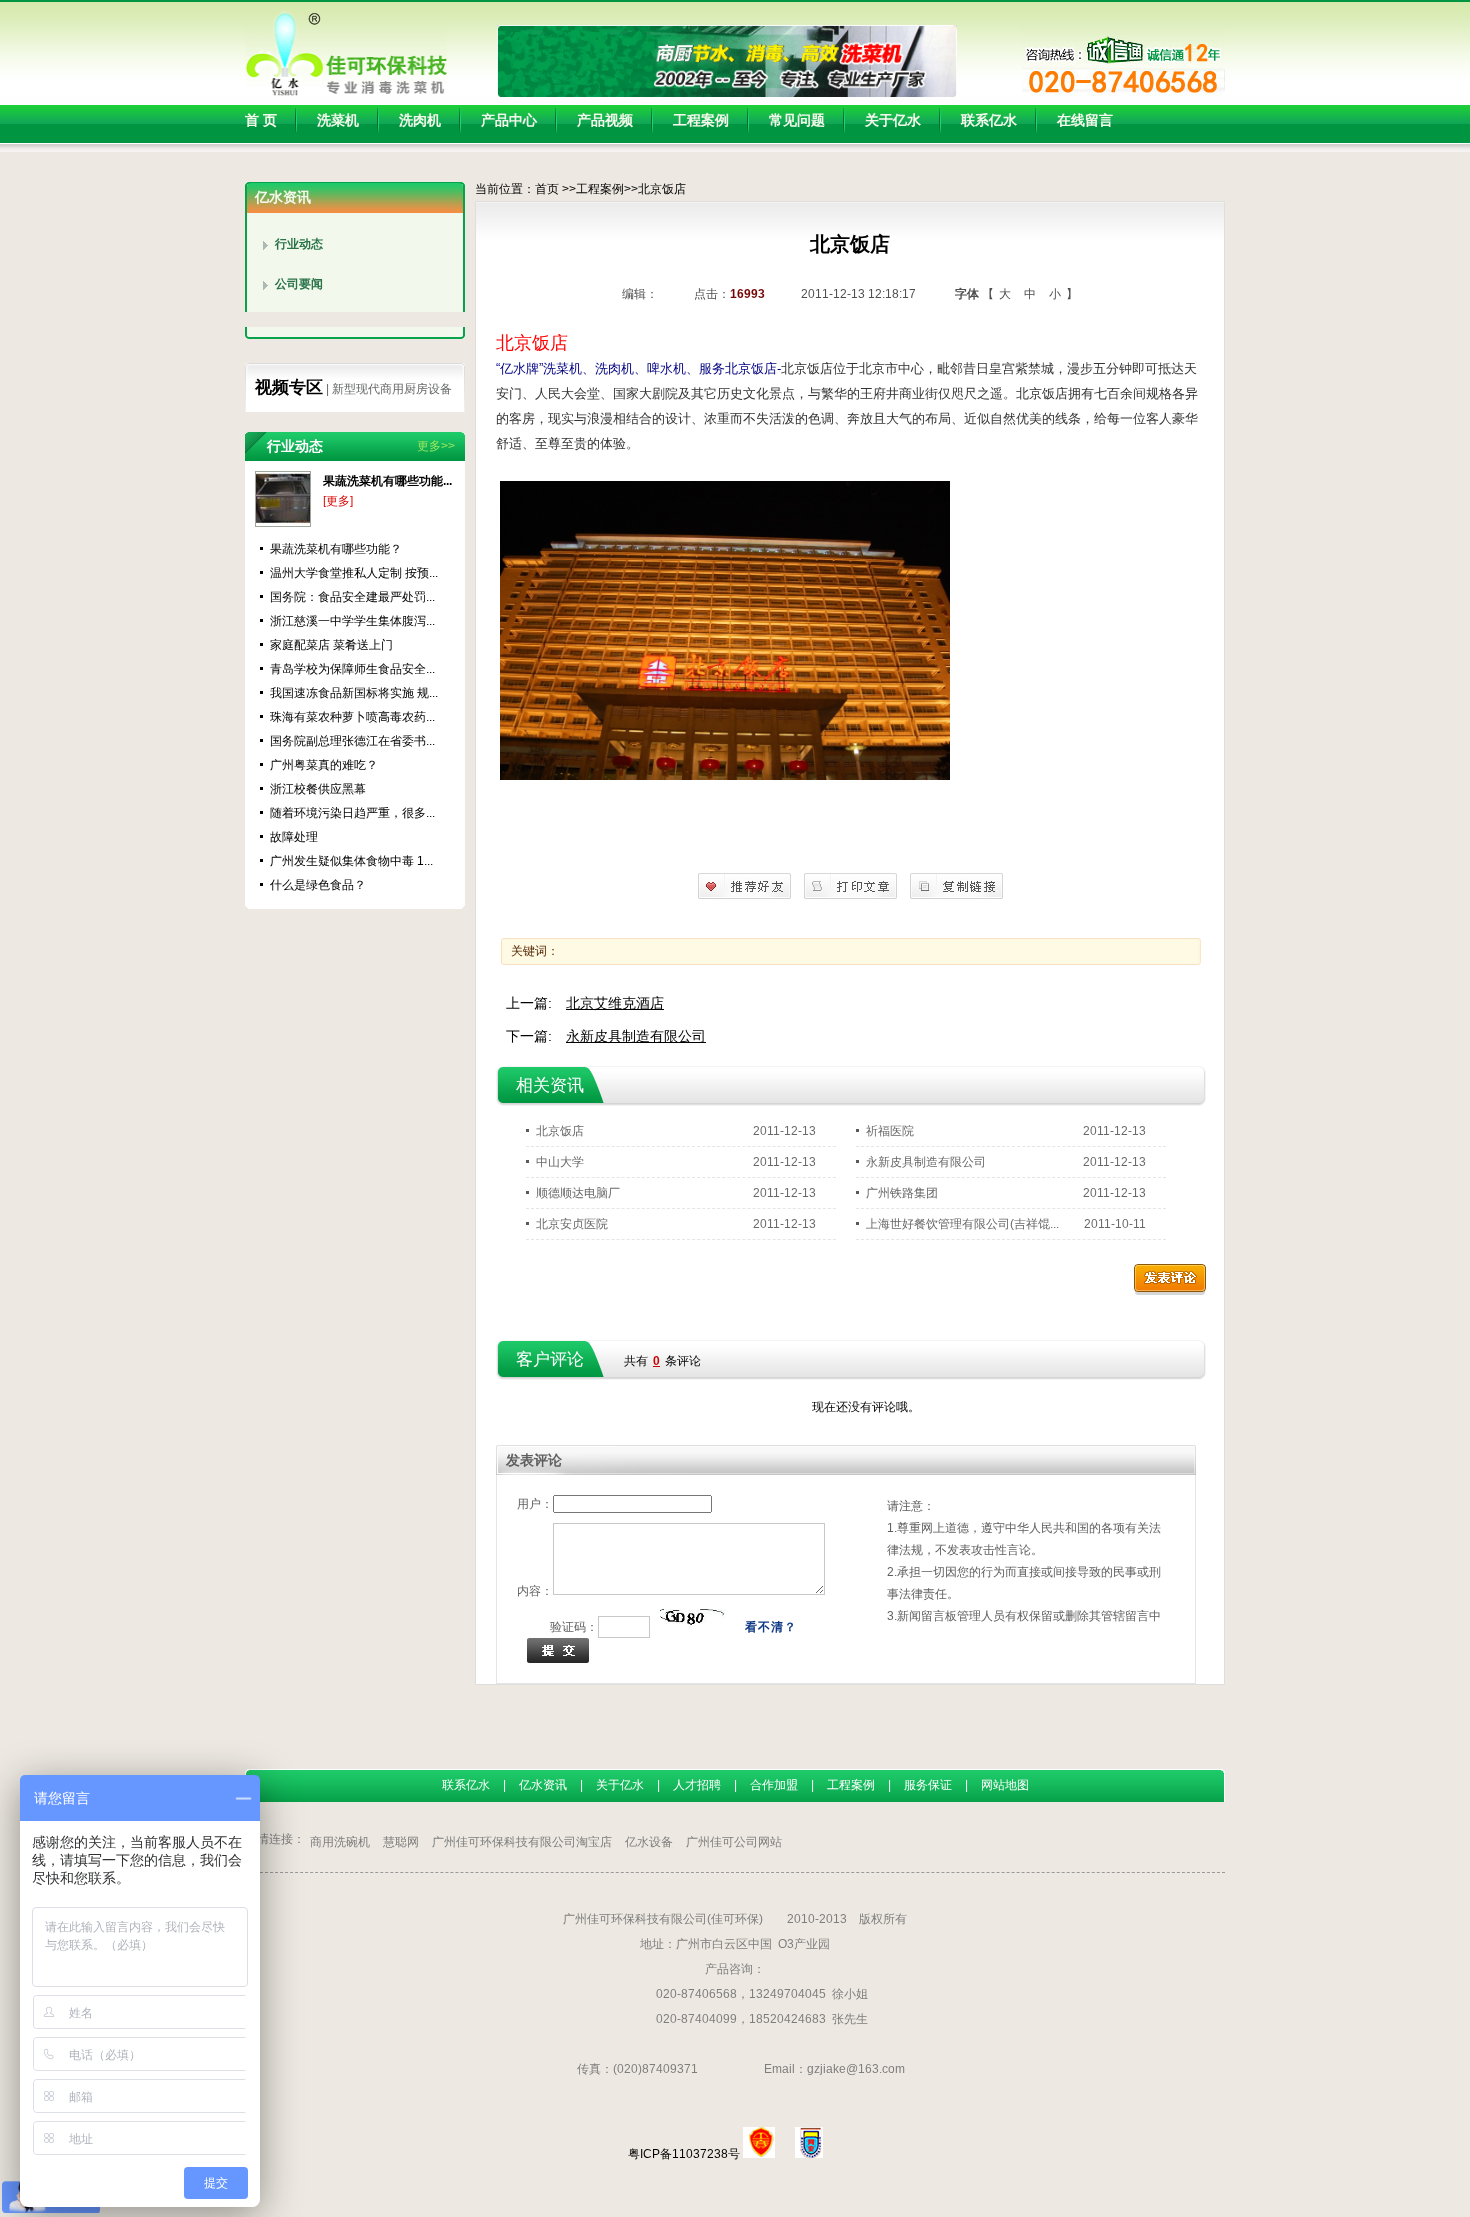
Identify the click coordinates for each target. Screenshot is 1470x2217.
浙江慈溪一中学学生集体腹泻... (352, 621)
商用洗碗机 (340, 1842)
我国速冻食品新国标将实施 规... (354, 693)
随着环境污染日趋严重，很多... (352, 813)
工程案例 (600, 189)
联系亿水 (466, 1785)
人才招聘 (697, 1785)
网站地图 (1005, 1785)
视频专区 (289, 387)
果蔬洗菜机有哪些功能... (387, 481)
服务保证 (928, 1785)
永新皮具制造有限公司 (636, 1036)
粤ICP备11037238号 (684, 2154)
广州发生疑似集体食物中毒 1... (351, 861)
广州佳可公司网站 (734, 1842)
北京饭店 (560, 1131)
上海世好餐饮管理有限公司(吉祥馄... (962, 1224)
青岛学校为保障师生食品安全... (352, 669)
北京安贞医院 (572, 1224)
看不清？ (771, 1627)
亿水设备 (649, 1842)
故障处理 (294, 837)
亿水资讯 (543, 1785)
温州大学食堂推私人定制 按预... (354, 573)
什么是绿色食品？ (318, 885)
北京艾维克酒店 (615, 1003)
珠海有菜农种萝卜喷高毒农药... (352, 717)
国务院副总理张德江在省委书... (352, 741)
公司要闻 (299, 284)
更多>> (436, 446)
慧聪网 (401, 1842)
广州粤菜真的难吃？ (324, 765)
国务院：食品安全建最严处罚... (352, 597)
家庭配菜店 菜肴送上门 (331, 645)
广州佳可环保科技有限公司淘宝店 (522, 1842)
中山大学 (560, 1162)
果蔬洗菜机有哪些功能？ (336, 549)
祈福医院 (890, 1131)
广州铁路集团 (902, 1193)
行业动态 (299, 244)
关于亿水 (620, 1785)
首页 (547, 189)
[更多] (338, 501)
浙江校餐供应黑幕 (318, 789)
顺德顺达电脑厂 (578, 1193)
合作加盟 (774, 1785)
